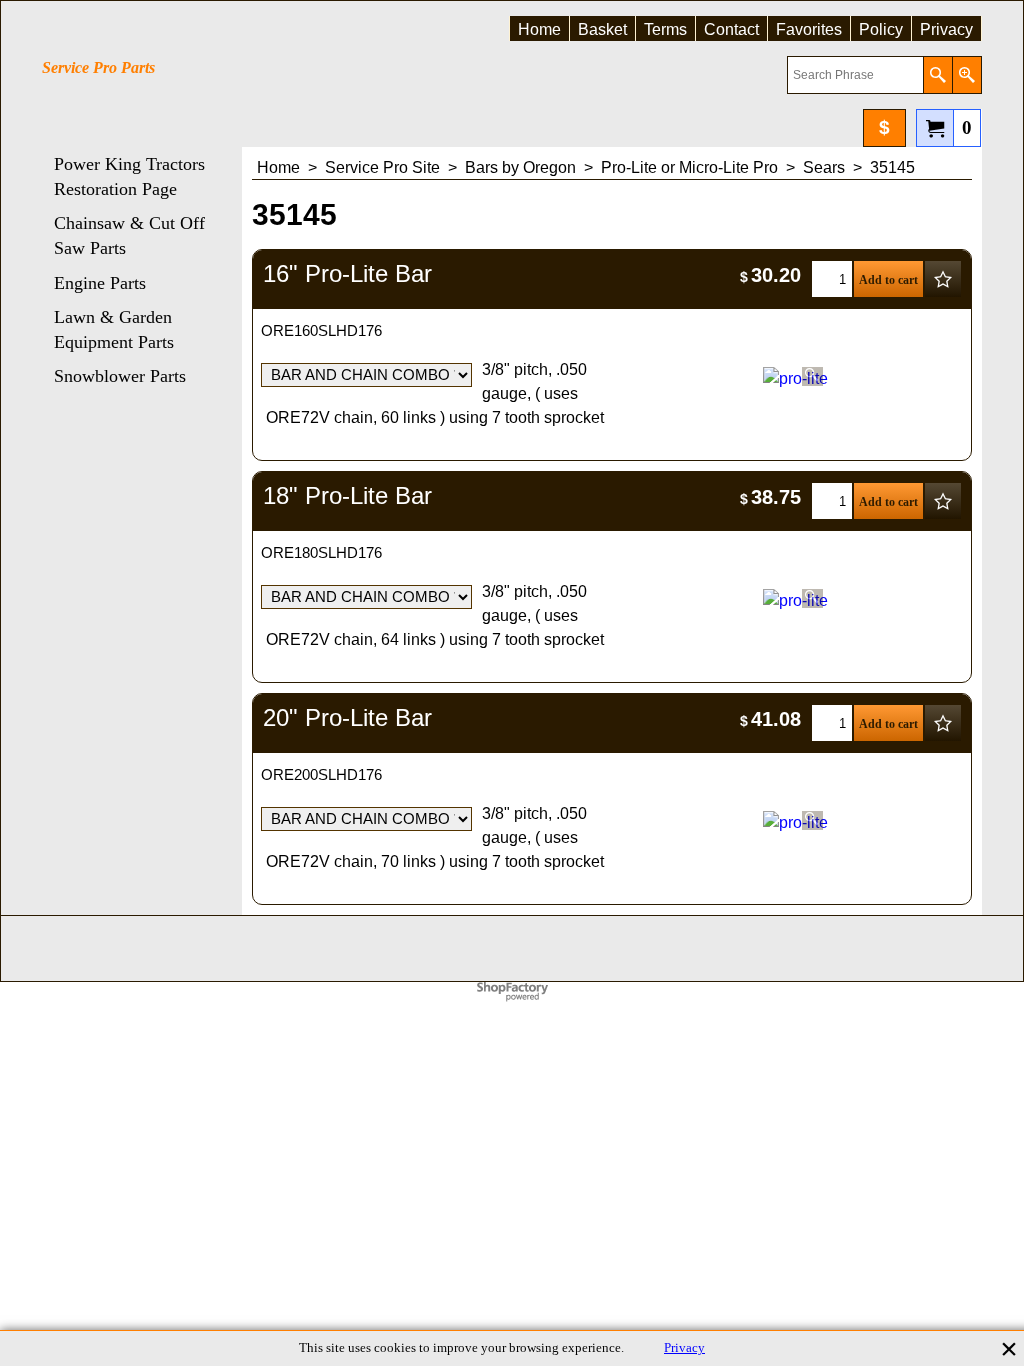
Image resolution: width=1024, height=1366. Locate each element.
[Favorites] (943, 279)
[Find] (937, 75)
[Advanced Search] (966, 75)
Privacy (684, 1348)
